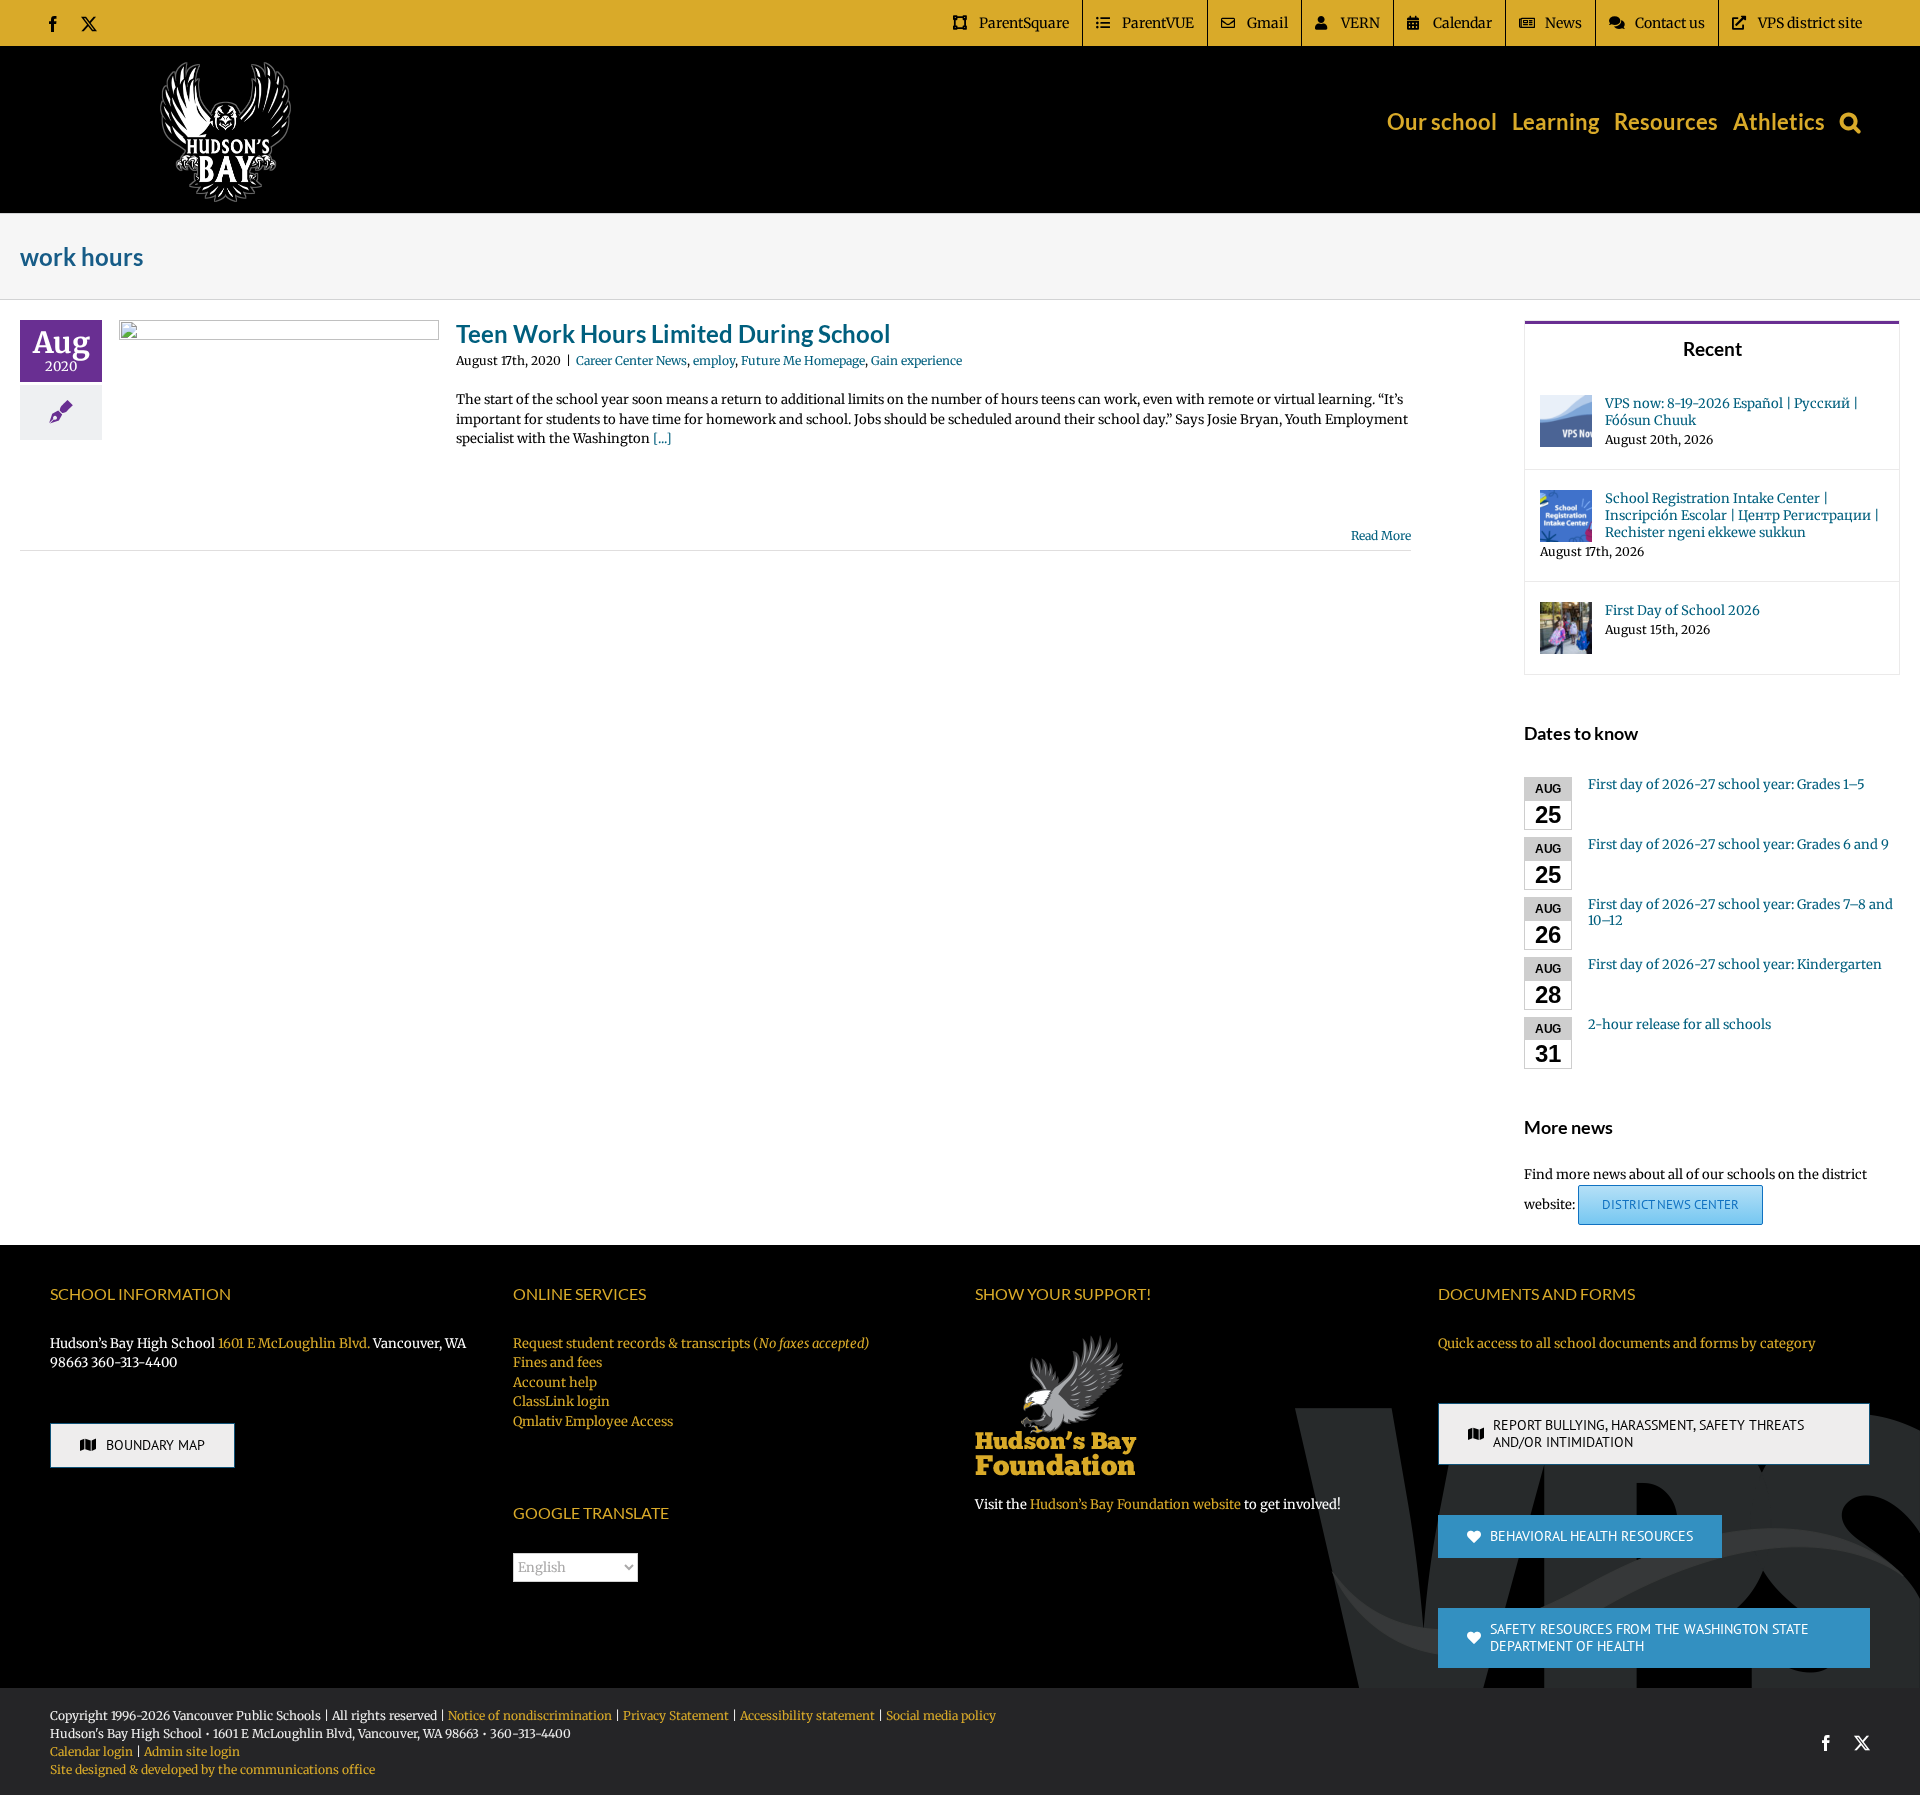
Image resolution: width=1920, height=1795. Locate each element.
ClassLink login (561, 1401)
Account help (555, 1382)
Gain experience (916, 360)
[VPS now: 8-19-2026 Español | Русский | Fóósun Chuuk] (1566, 404)
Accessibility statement (807, 1715)
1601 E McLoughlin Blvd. (294, 1343)
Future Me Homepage (803, 360)
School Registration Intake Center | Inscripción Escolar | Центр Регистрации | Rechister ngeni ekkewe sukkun (1742, 515)
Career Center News (631, 360)
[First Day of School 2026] (1566, 611)
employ (714, 360)
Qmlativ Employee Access (593, 1421)
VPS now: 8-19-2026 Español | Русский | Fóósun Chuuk (1731, 412)
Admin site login (192, 1751)
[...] (662, 438)
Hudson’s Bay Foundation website (1135, 1504)
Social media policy (941, 1715)
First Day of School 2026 (1682, 610)
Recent (1712, 348)
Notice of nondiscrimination (530, 1715)
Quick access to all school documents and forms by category (1627, 1343)
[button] (1850, 122)
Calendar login (91, 1751)
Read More (1381, 535)
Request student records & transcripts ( (691, 1343)
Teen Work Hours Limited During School (673, 333)
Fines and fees (557, 1362)
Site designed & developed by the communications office (212, 1769)
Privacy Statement (676, 1715)
